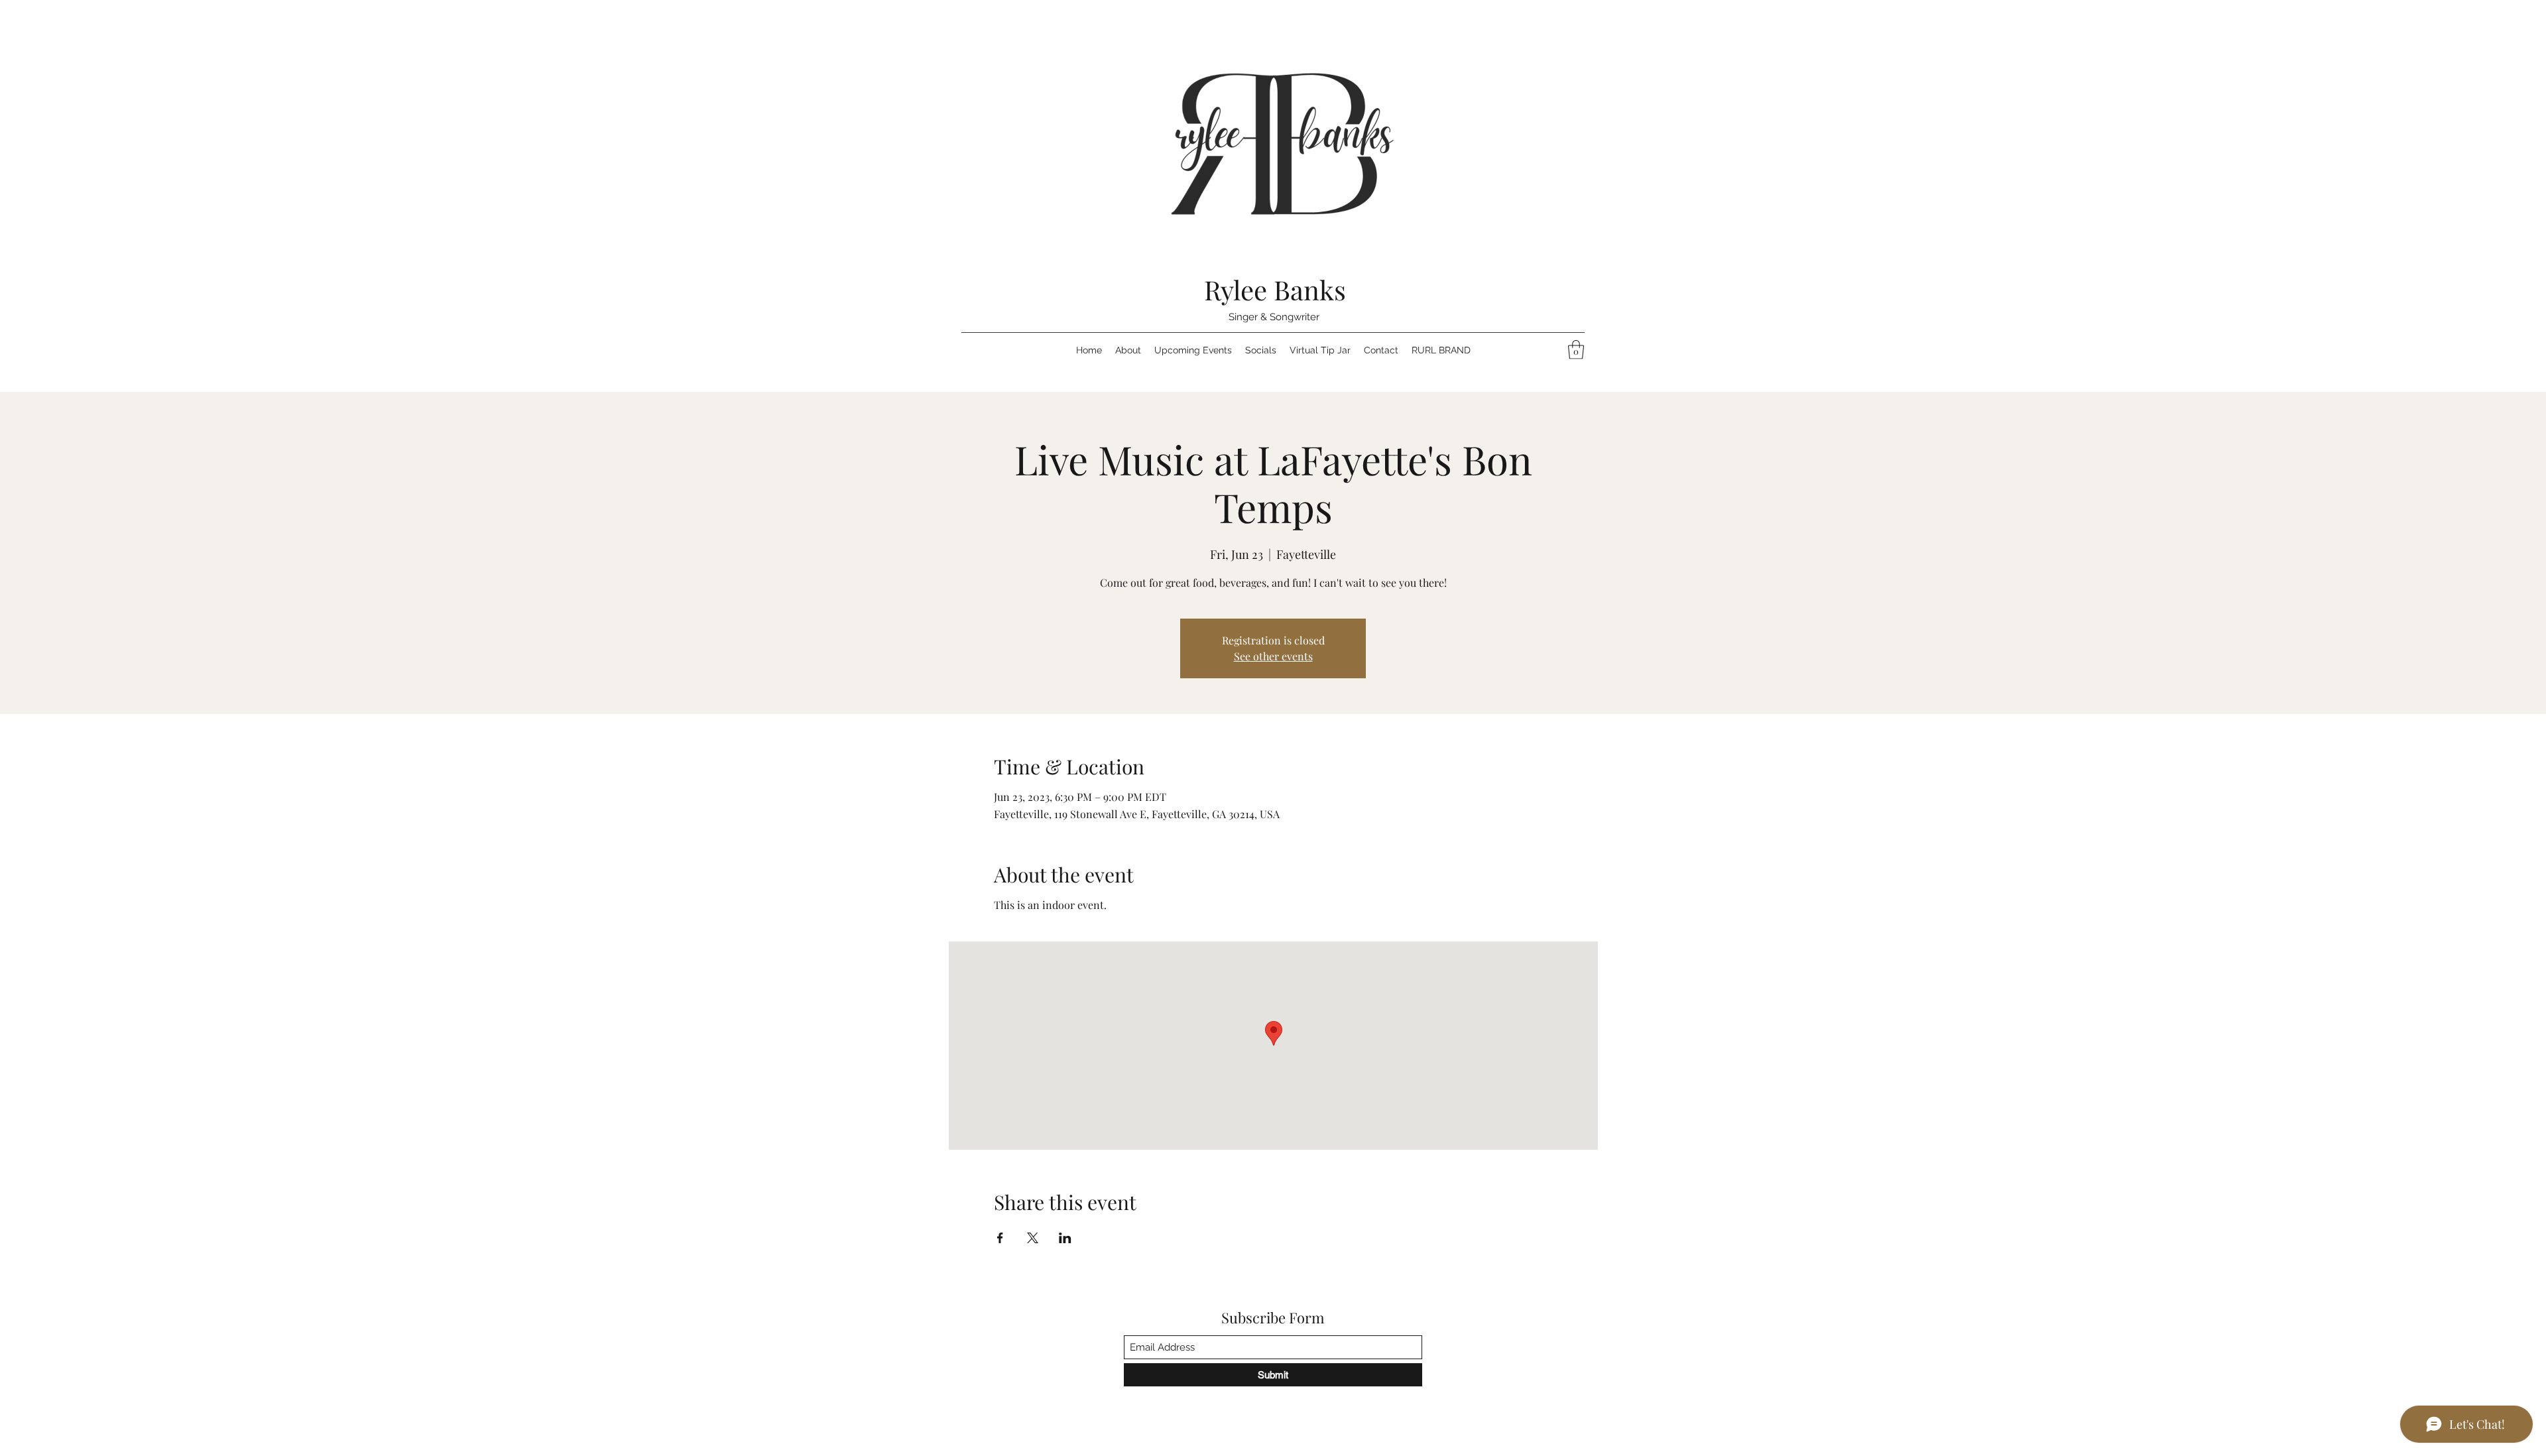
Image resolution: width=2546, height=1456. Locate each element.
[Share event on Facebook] (1000, 1238)
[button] (1576, 350)
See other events (1273, 656)
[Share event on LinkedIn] (1065, 1238)
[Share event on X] (1033, 1238)
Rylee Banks (1275, 289)
